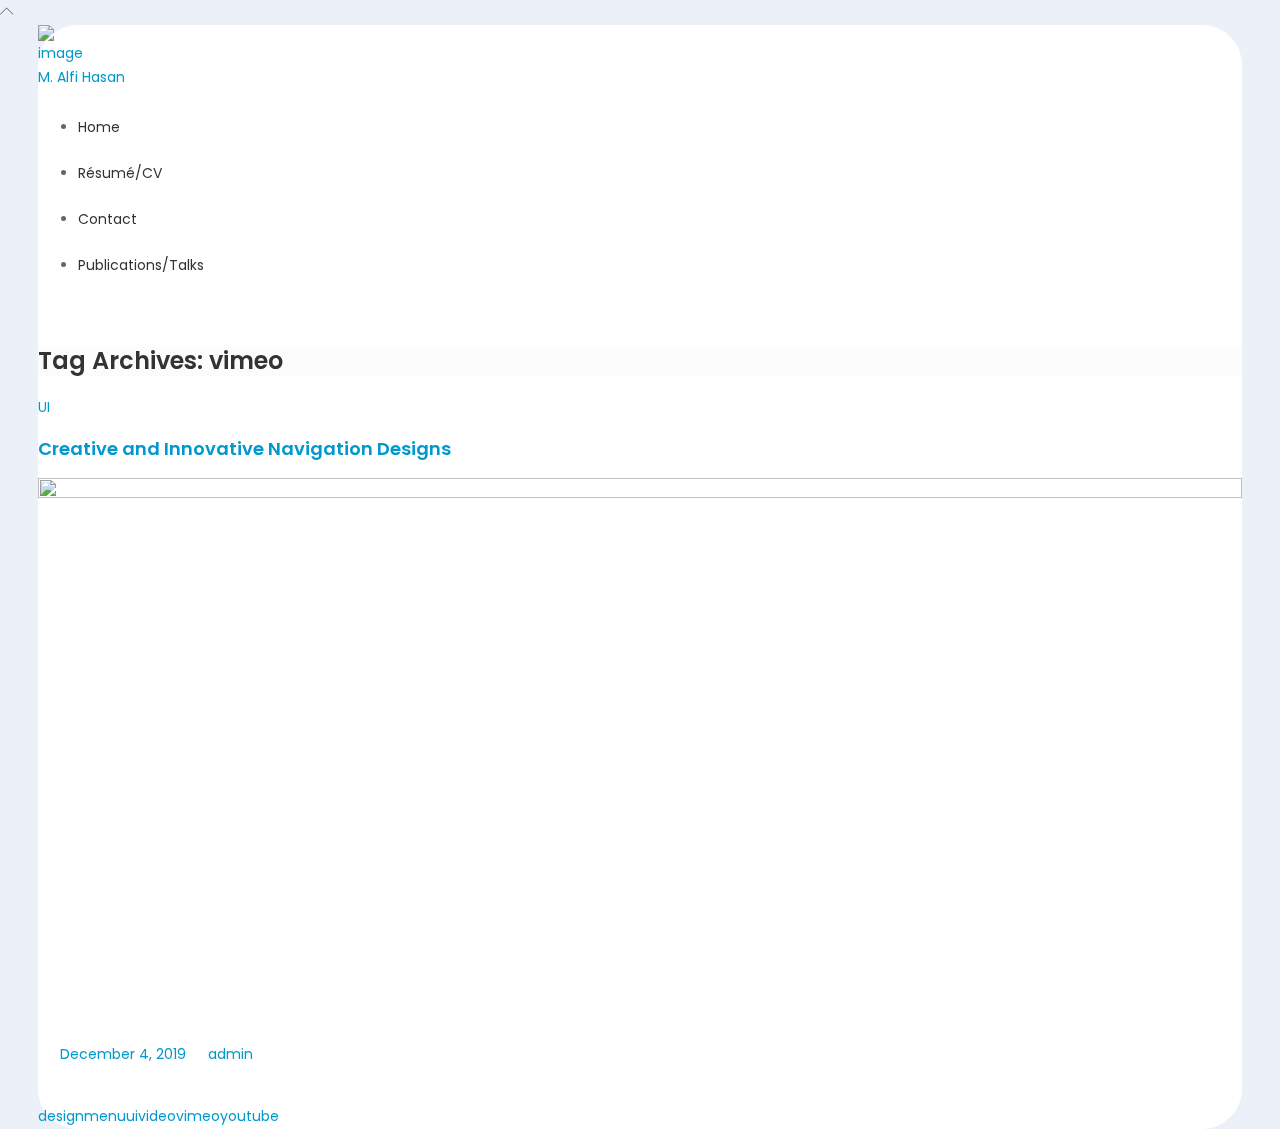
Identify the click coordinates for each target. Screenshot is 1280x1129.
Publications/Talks (141, 265)
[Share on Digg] (168, 1085)
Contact (107, 219)
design (61, 1116)
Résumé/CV (120, 173)
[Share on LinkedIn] (131, 1085)
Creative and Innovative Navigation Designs (244, 448)
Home (99, 127)
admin (228, 1054)
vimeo (198, 1116)
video (157, 1116)
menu (105, 1116)
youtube (249, 1116)
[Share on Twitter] (94, 1085)
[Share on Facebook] (57, 1085)
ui (132, 1116)
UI (44, 407)
